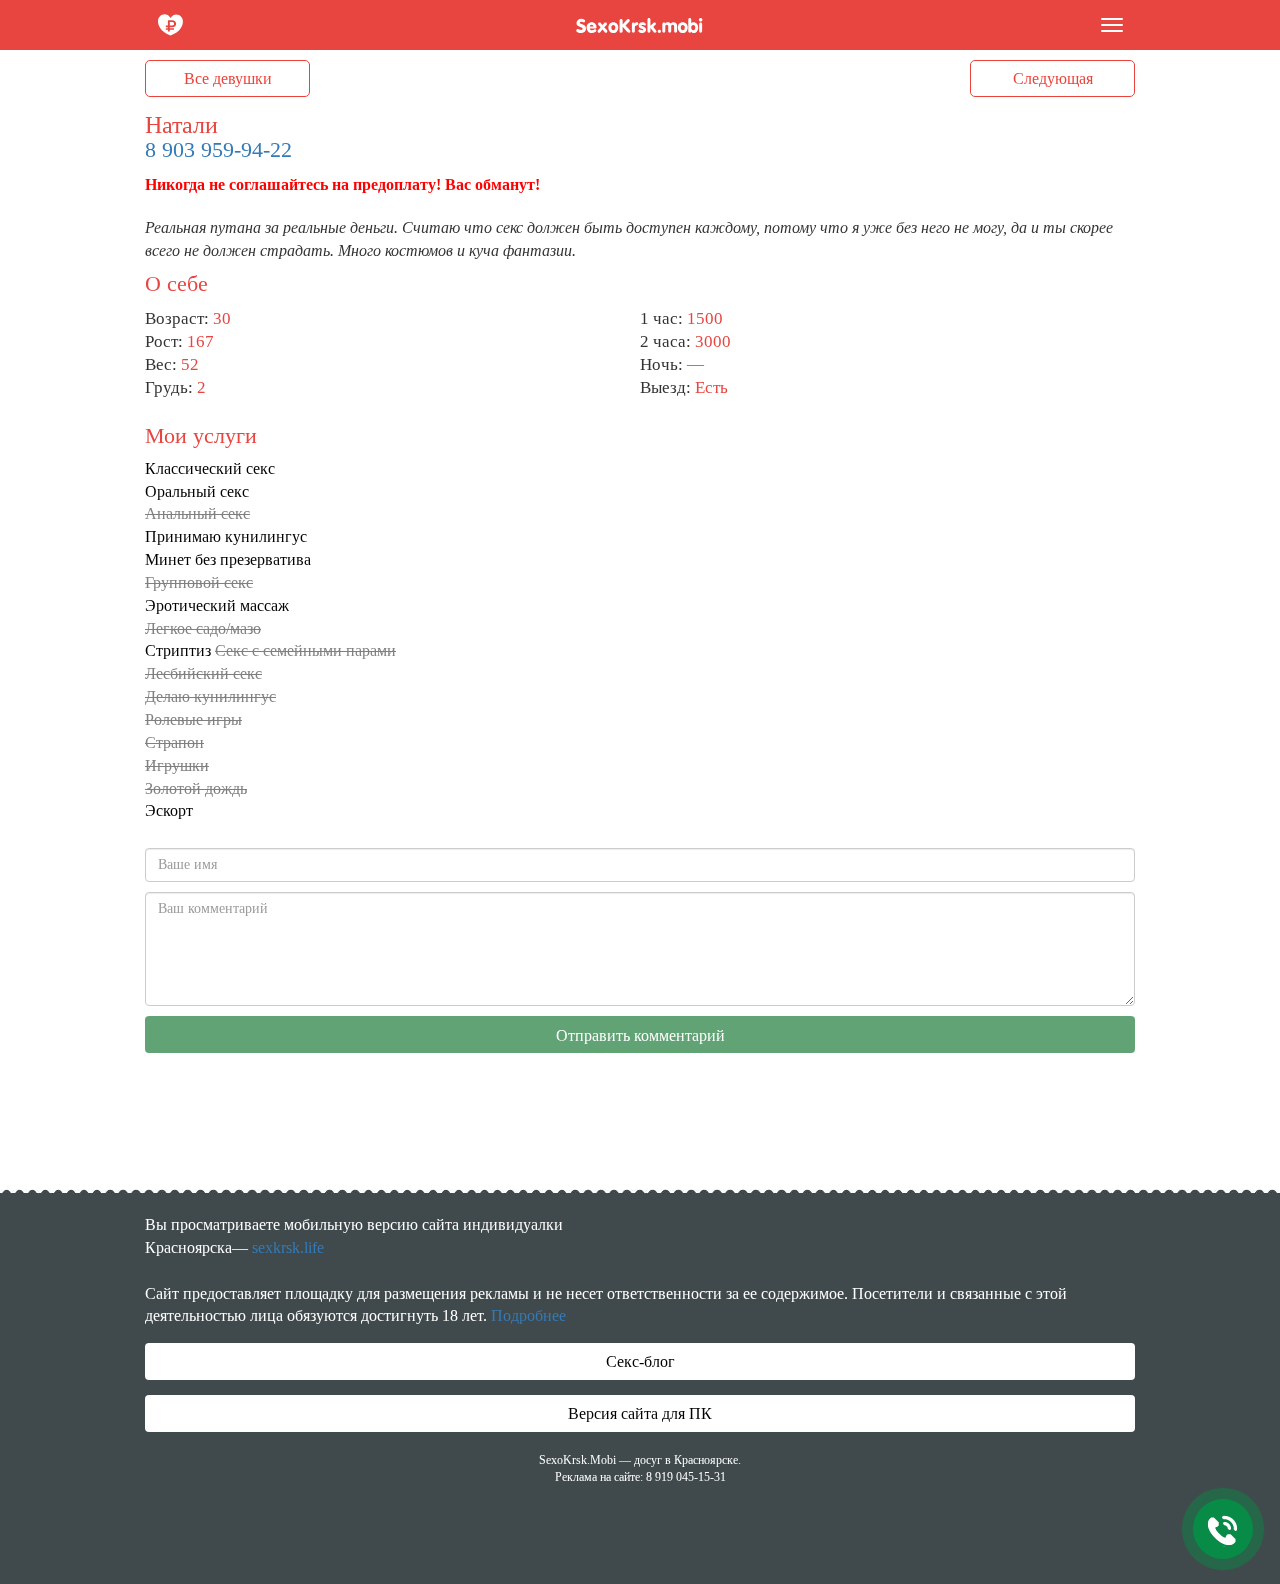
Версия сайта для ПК (640, 1413)
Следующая (1053, 78)
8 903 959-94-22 (218, 149)
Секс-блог (640, 1361)
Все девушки (228, 78)
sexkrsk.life (288, 1247)
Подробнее (528, 1315)
